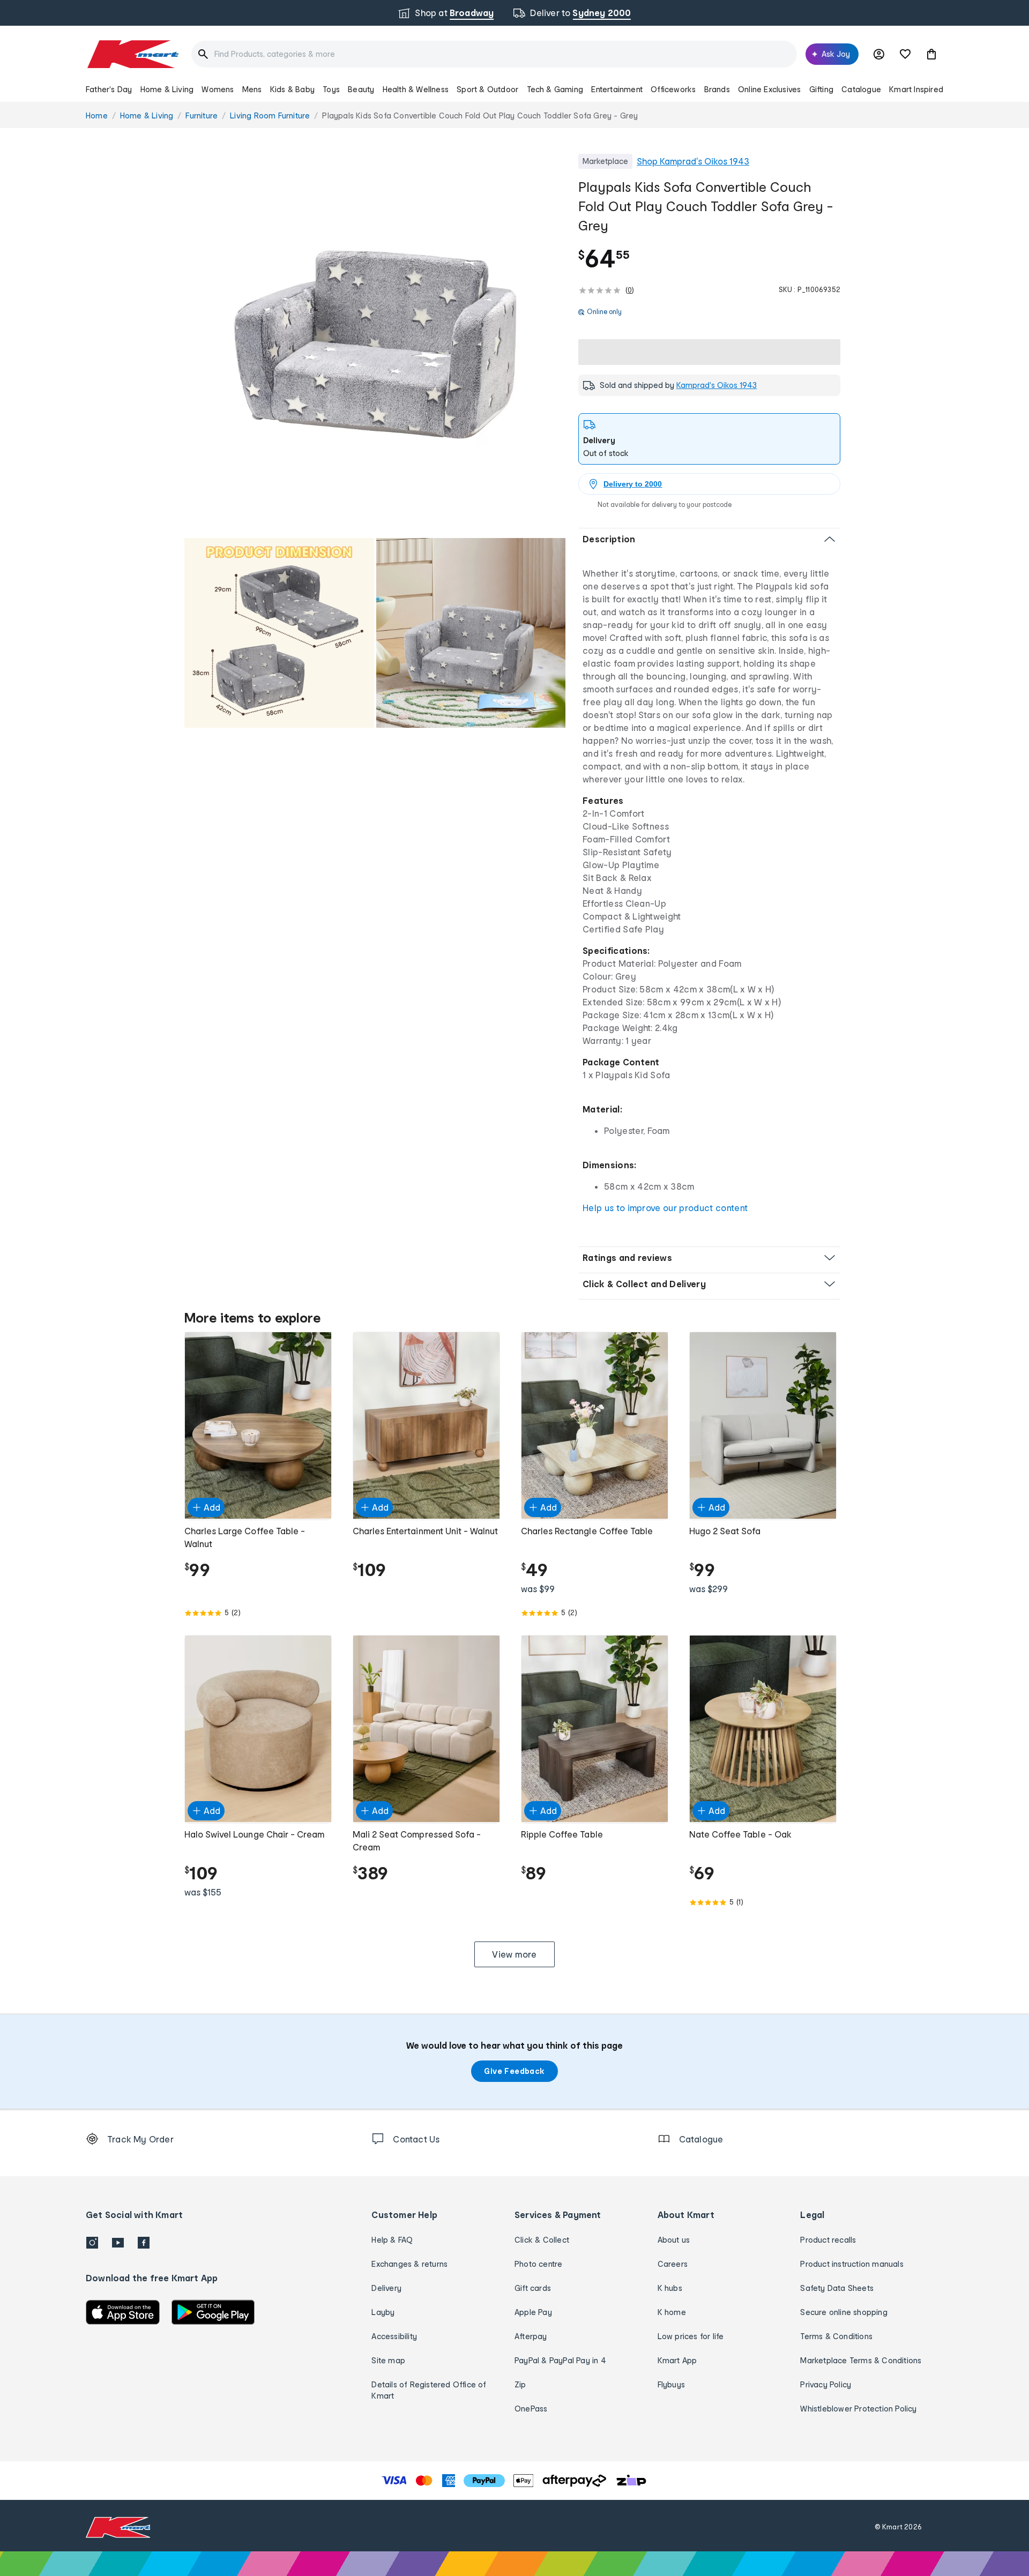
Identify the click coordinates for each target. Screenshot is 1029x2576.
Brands (717, 89)
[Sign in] (879, 54)
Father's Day (109, 89)
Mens (252, 89)
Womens (218, 89)
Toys (331, 89)
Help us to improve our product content (665, 1208)
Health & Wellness (416, 89)
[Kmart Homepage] (132, 54)
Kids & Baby (292, 89)
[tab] (709, 439)
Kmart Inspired (916, 89)
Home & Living (167, 89)
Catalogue (861, 89)
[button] (931, 54)
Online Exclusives (769, 89)
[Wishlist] (905, 54)
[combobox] (494, 54)
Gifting (821, 89)
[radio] (375, 344)
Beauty (361, 89)
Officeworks (673, 89)
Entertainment (617, 89)
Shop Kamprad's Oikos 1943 (693, 161)
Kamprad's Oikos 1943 (717, 385)
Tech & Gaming (555, 89)
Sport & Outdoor (487, 89)
